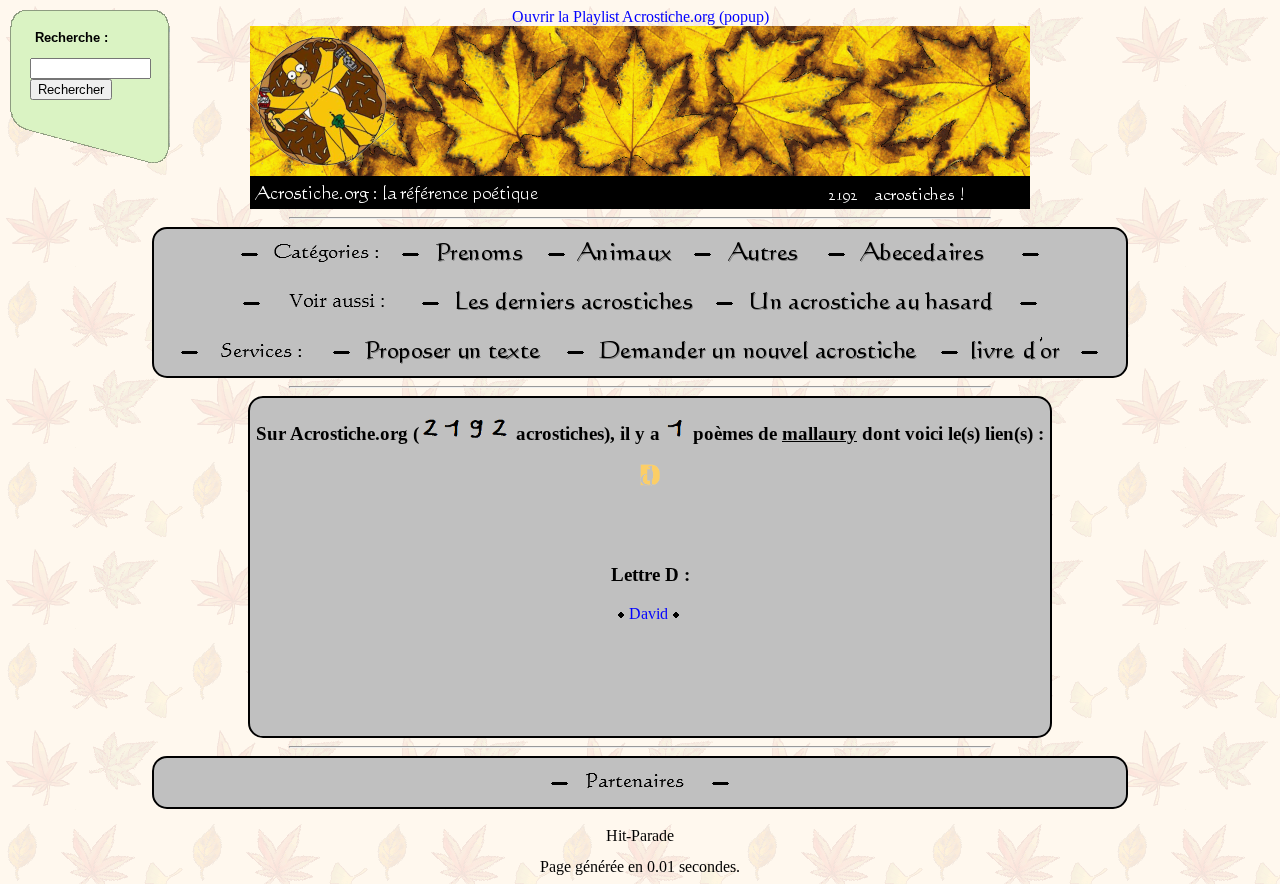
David (648, 613)
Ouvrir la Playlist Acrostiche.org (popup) (640, 16)
